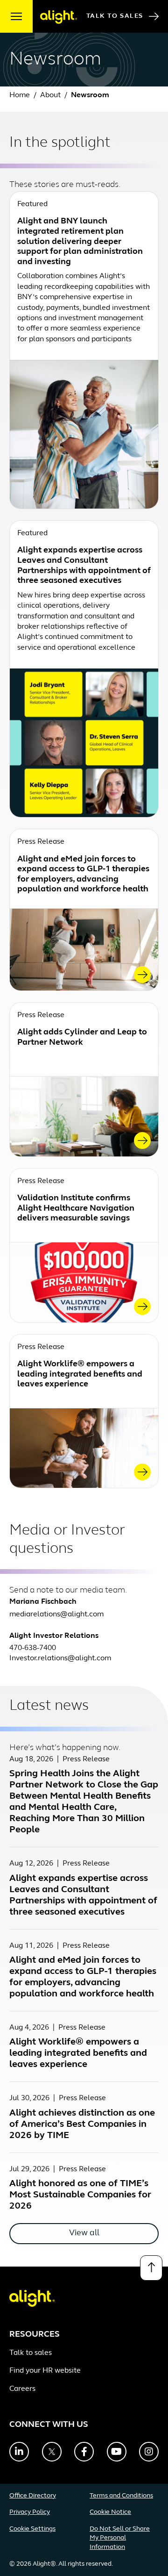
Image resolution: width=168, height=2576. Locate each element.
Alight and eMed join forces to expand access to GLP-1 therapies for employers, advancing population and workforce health (83, 875)
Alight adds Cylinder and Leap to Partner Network (82, 1038)
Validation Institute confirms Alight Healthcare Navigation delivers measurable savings (76, 1209)
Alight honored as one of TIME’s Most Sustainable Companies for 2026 (80, 2195)
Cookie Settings (32, 2529)
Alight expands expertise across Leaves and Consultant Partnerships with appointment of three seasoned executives (84, 566)
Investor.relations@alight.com (60, 1658)
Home (20, 95)
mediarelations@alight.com (56, 1614)
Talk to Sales (115, 16)
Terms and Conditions (121, 2496)
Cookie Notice (110, 2512)
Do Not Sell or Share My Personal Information (120, 2538)
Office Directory (33, 2496)
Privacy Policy (30, 2512)
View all (84, 2233)
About (51, 95)
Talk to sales (31, 2353)
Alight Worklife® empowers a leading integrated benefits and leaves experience (80, 1374)
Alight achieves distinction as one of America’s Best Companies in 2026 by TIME (82, 2124)
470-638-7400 (33, 1648)
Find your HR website (45, 2371)
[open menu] (16, 16)
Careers (22, 2389)
